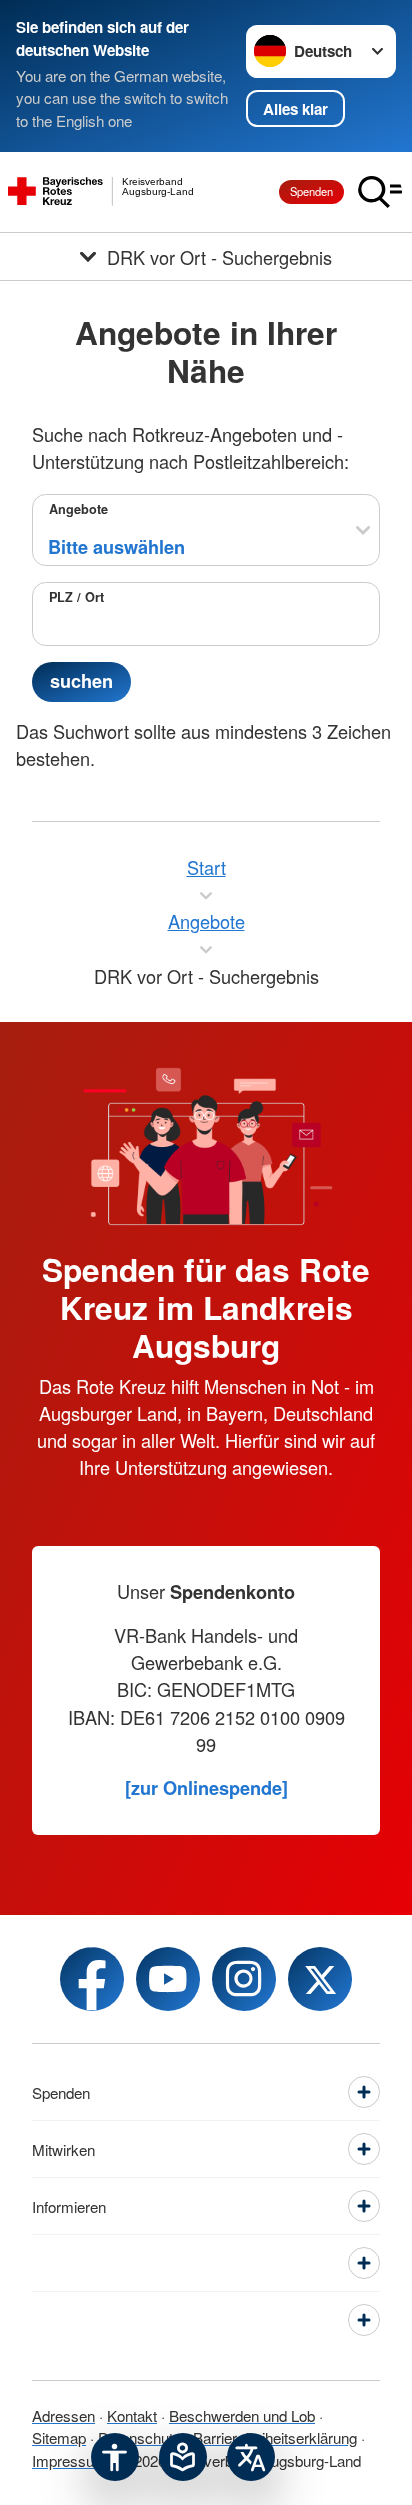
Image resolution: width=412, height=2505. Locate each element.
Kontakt (132, 2415)
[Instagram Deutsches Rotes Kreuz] (244, 1979)
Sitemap (59, 2437)
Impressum (69, 2460)
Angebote (78, 509)
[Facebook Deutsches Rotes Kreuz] (92, 1979)
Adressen (63, 2415)
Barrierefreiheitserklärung (275, 2437)
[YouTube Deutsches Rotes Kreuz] (168, 1979)
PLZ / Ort (76, 597)
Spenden (311, 191)
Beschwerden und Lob (242, 2415)
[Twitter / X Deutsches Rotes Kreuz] (320, 1979)
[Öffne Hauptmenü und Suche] (380, 192)
